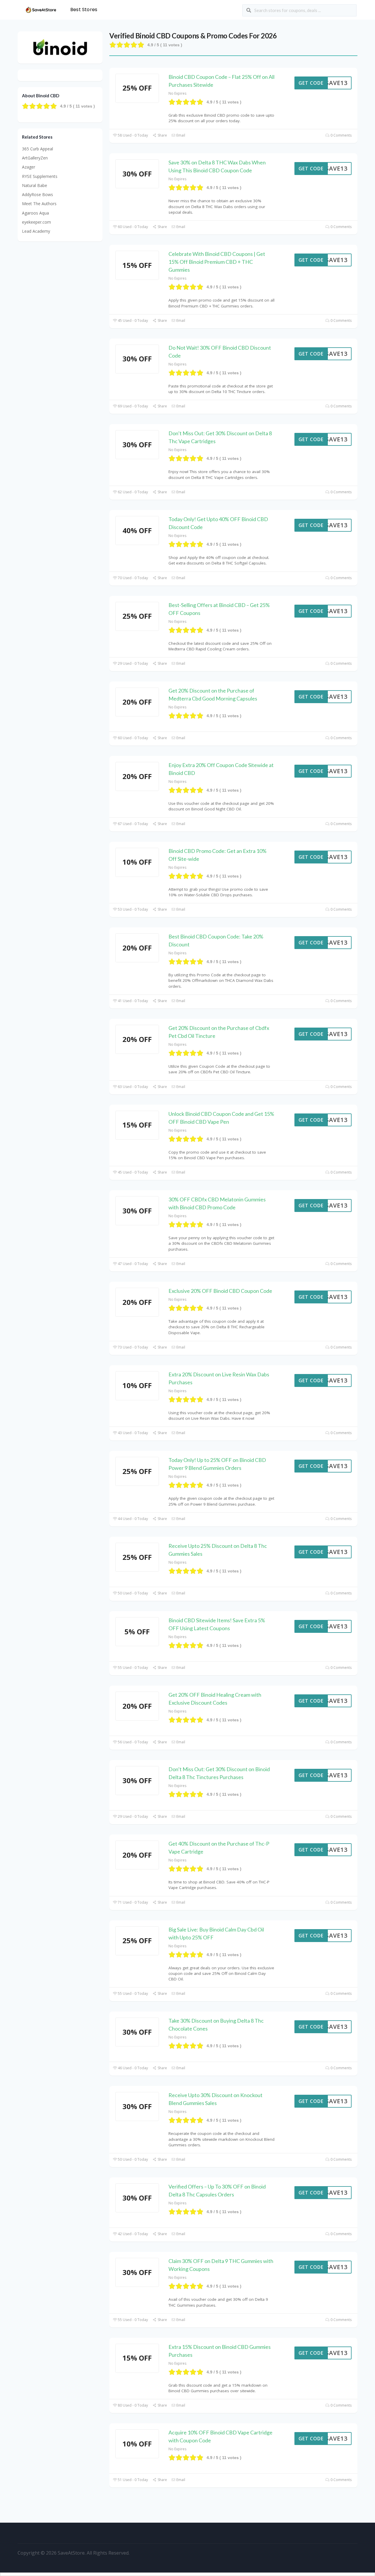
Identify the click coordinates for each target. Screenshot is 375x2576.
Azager (29, 167)
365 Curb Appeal (37, 149)
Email (180, 135)
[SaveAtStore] (41, 9)
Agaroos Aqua (35, 213)
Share (162, 135)
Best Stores (84, 10)
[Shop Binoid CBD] (60, 47)
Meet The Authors (39, 204)
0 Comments (341, 135)
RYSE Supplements (40, 176)
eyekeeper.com (36, 222)
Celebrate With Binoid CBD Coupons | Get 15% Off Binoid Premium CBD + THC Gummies (217, 262)
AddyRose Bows (37, 194)
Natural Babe (35, 185)
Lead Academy (36, 231)
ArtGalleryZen (35, 158)
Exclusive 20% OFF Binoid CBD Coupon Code (220, 1291)
